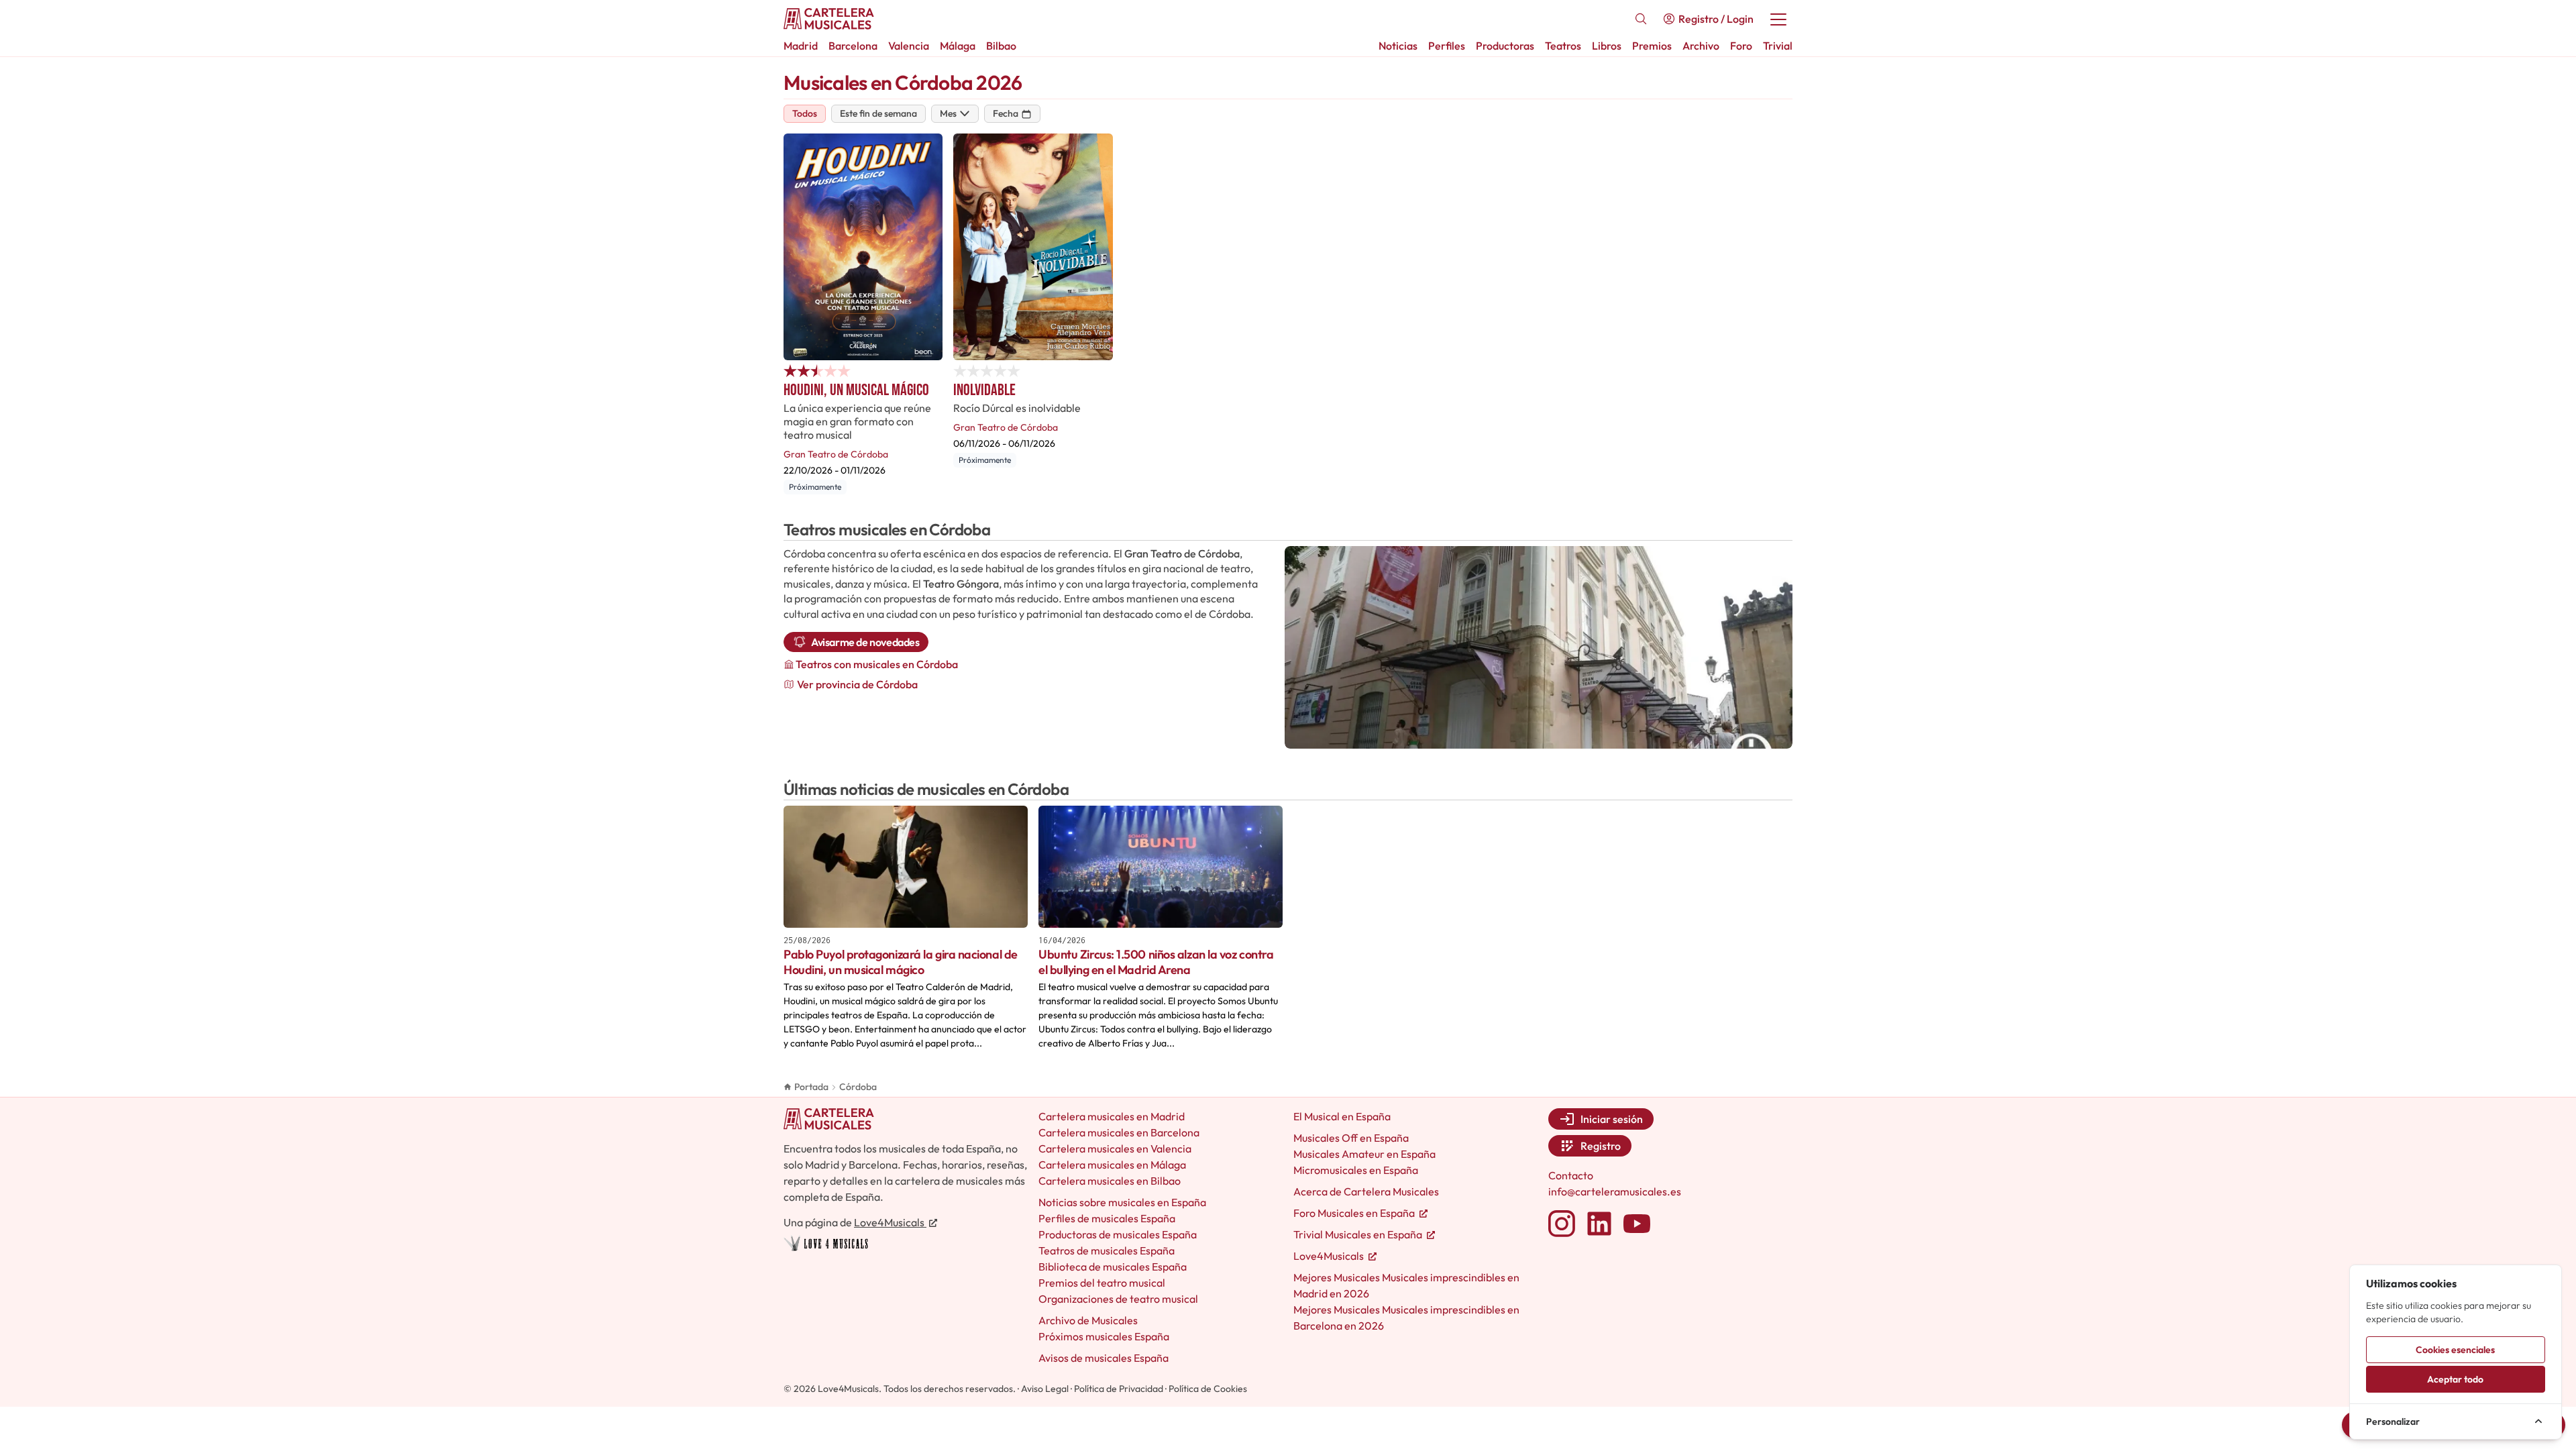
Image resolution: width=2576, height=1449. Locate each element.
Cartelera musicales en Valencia (1115, 1148)
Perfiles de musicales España (1107, 1218)
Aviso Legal (1045, 1389)
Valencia (909, 46)
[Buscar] (1641, 19)
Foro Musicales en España (1355, 1213)
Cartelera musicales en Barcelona (1119, 1132)
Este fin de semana (878, 113)
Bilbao (1001, 46)
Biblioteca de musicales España (1113, 1267)
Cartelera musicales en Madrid (1112, 1116)
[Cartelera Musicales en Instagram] (1562, 1224)
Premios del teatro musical (1102, 1283)
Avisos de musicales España (1104, 1358)
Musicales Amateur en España (1364, 1154)
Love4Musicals (890, 1222)
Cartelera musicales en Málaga (1112, 1165)
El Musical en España (1342, 1116)
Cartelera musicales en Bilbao (1110, 1181)
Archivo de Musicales (1088, 1320)
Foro (1741, 46)
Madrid (801, 46)
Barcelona (853, 46)
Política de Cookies (1208, 1389)
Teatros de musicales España (1107, 1250)
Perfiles (1447, 46)
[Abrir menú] (1778, 19)
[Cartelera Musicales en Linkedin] (1599, 1224)
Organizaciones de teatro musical (1118, 1299)
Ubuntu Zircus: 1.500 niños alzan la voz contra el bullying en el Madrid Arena (1156, 962)
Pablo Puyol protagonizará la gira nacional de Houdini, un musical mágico (901, 962)
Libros (1607, 46)
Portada (811, 1087)
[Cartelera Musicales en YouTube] (1637, 1224)
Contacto (1571, 1175)
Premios (1652, 46)
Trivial (1778, 46)
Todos (805, 113)
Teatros (1563, 46)
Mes (948, 113)
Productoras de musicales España (1118, 1234)
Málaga (958, 46)
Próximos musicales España (1104, 1336)
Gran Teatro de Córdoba (836, 454)
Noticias (1398, 46)
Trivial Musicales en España (1359, 1234)
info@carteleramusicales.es (1615, 1191)
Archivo (1701, 46)
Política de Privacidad (1119, 1389)
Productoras (1505, 46)
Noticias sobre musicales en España (1122, 1202)
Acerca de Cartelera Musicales (1366, 1191)
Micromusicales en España (1356, 1170)
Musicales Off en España (1351, 1138)
